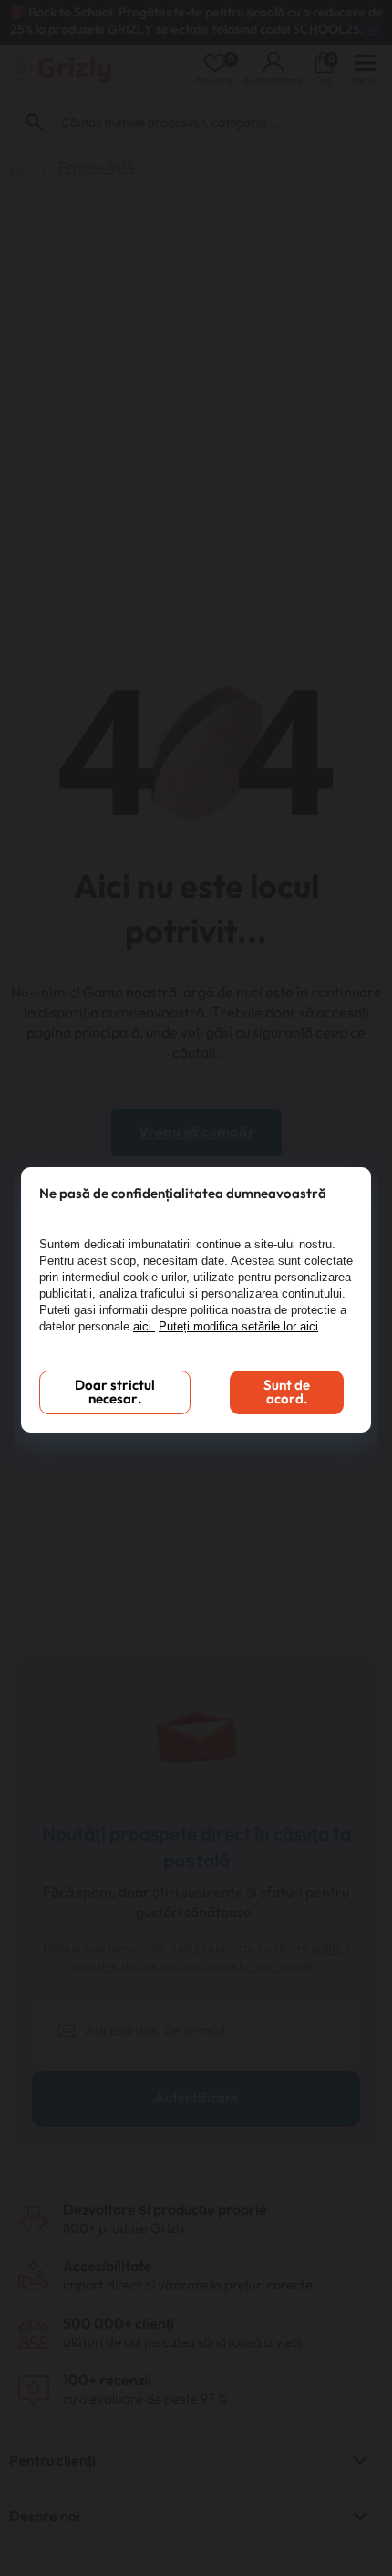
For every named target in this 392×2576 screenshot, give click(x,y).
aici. (144, 1326)
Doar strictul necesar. (115, 1392)
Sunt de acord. (287, 1392)
